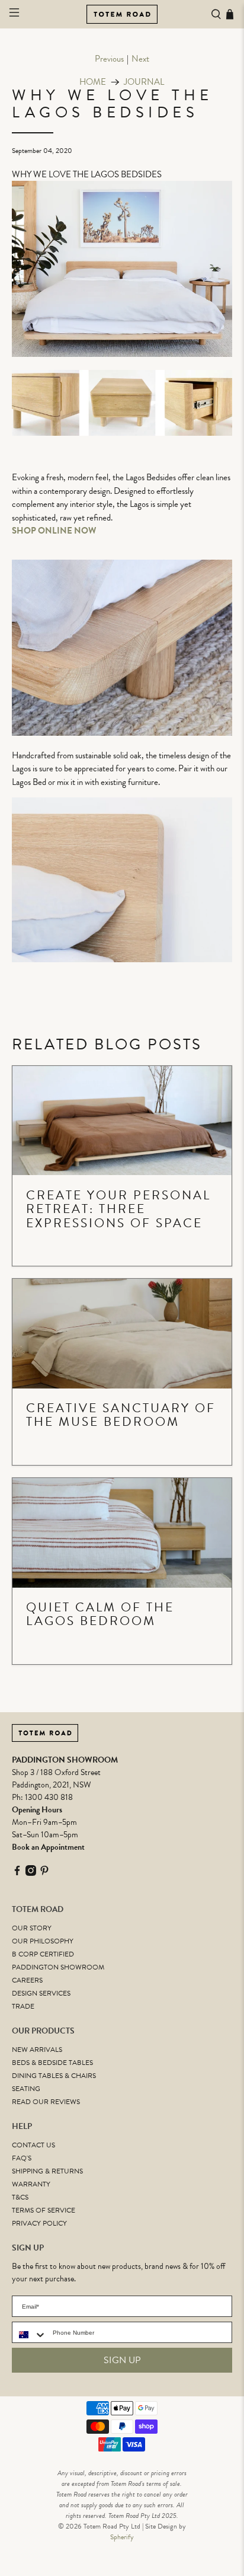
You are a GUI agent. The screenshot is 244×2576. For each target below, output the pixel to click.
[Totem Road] (122, 14)
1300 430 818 (49, 1797)
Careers (27, 1980)
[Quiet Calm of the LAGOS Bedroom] (122, 1533)
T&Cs (20, 2197)
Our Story (32, 1928)
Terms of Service (44, 2210)
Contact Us (33, 2145)
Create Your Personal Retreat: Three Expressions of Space (118, 1209)
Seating (26, 2089)
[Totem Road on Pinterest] (44, 1873)
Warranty (31, 2184)
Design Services (41, 1993)
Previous (109, 59)
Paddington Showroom (58, 1967)
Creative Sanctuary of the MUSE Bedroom (121, 1415)
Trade (23, 2006)
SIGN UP (122, 2360)
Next (140, 59)
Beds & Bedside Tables (52, 2063)
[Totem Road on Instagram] (31, 1873)
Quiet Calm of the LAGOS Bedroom (100, 1614)
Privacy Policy (39, 2223)
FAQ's (22, 2158)
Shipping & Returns (47, 2171)
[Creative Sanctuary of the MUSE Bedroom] (122, 1334)
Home (93, 82)
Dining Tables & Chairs (54, 2076)
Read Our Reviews (46, 2102)
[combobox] (30, 2335)
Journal (144, 82)
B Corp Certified (43, 1954)
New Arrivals (37, 2050)
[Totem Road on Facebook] (17, 1873)
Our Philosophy (43, 1941)
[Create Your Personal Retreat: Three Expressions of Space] (122, 1121)
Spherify (122, 2537)
